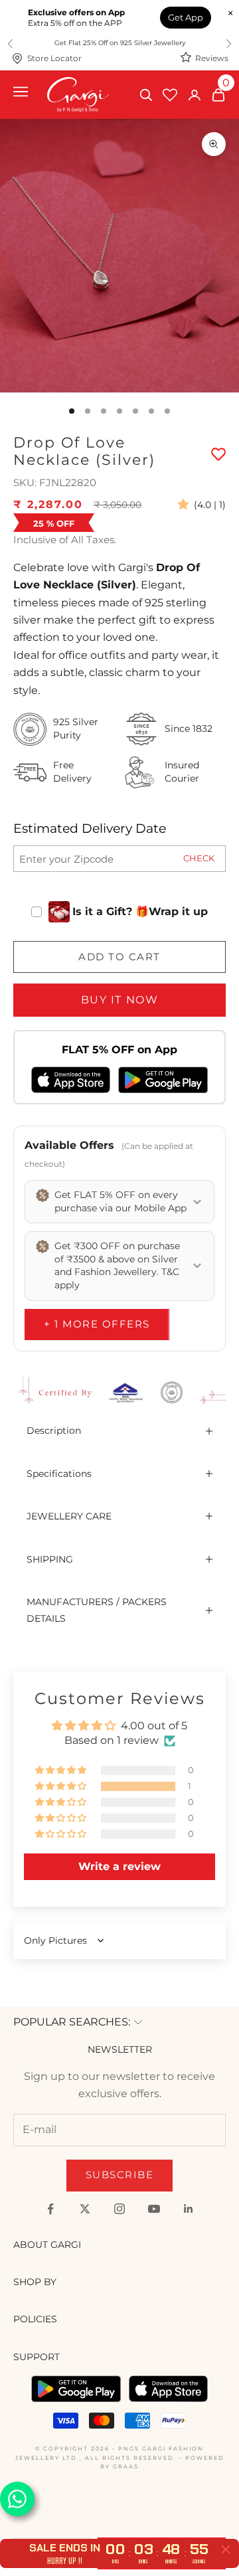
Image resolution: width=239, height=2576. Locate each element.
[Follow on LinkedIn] (189, 2209)
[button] (186, 504)
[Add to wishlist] (218, 454)
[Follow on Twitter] (85, 2209)
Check (199, 858)
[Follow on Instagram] (119, 2209)
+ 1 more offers (97, 1324)
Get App (186, 17)
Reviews (212, 58)
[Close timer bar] (226, 2549)
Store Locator (54, 58)
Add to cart (119, 957)
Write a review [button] (119, 1866)
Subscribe (120, 2175)
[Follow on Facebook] (50, 2209)
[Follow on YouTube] (154, 2209)
